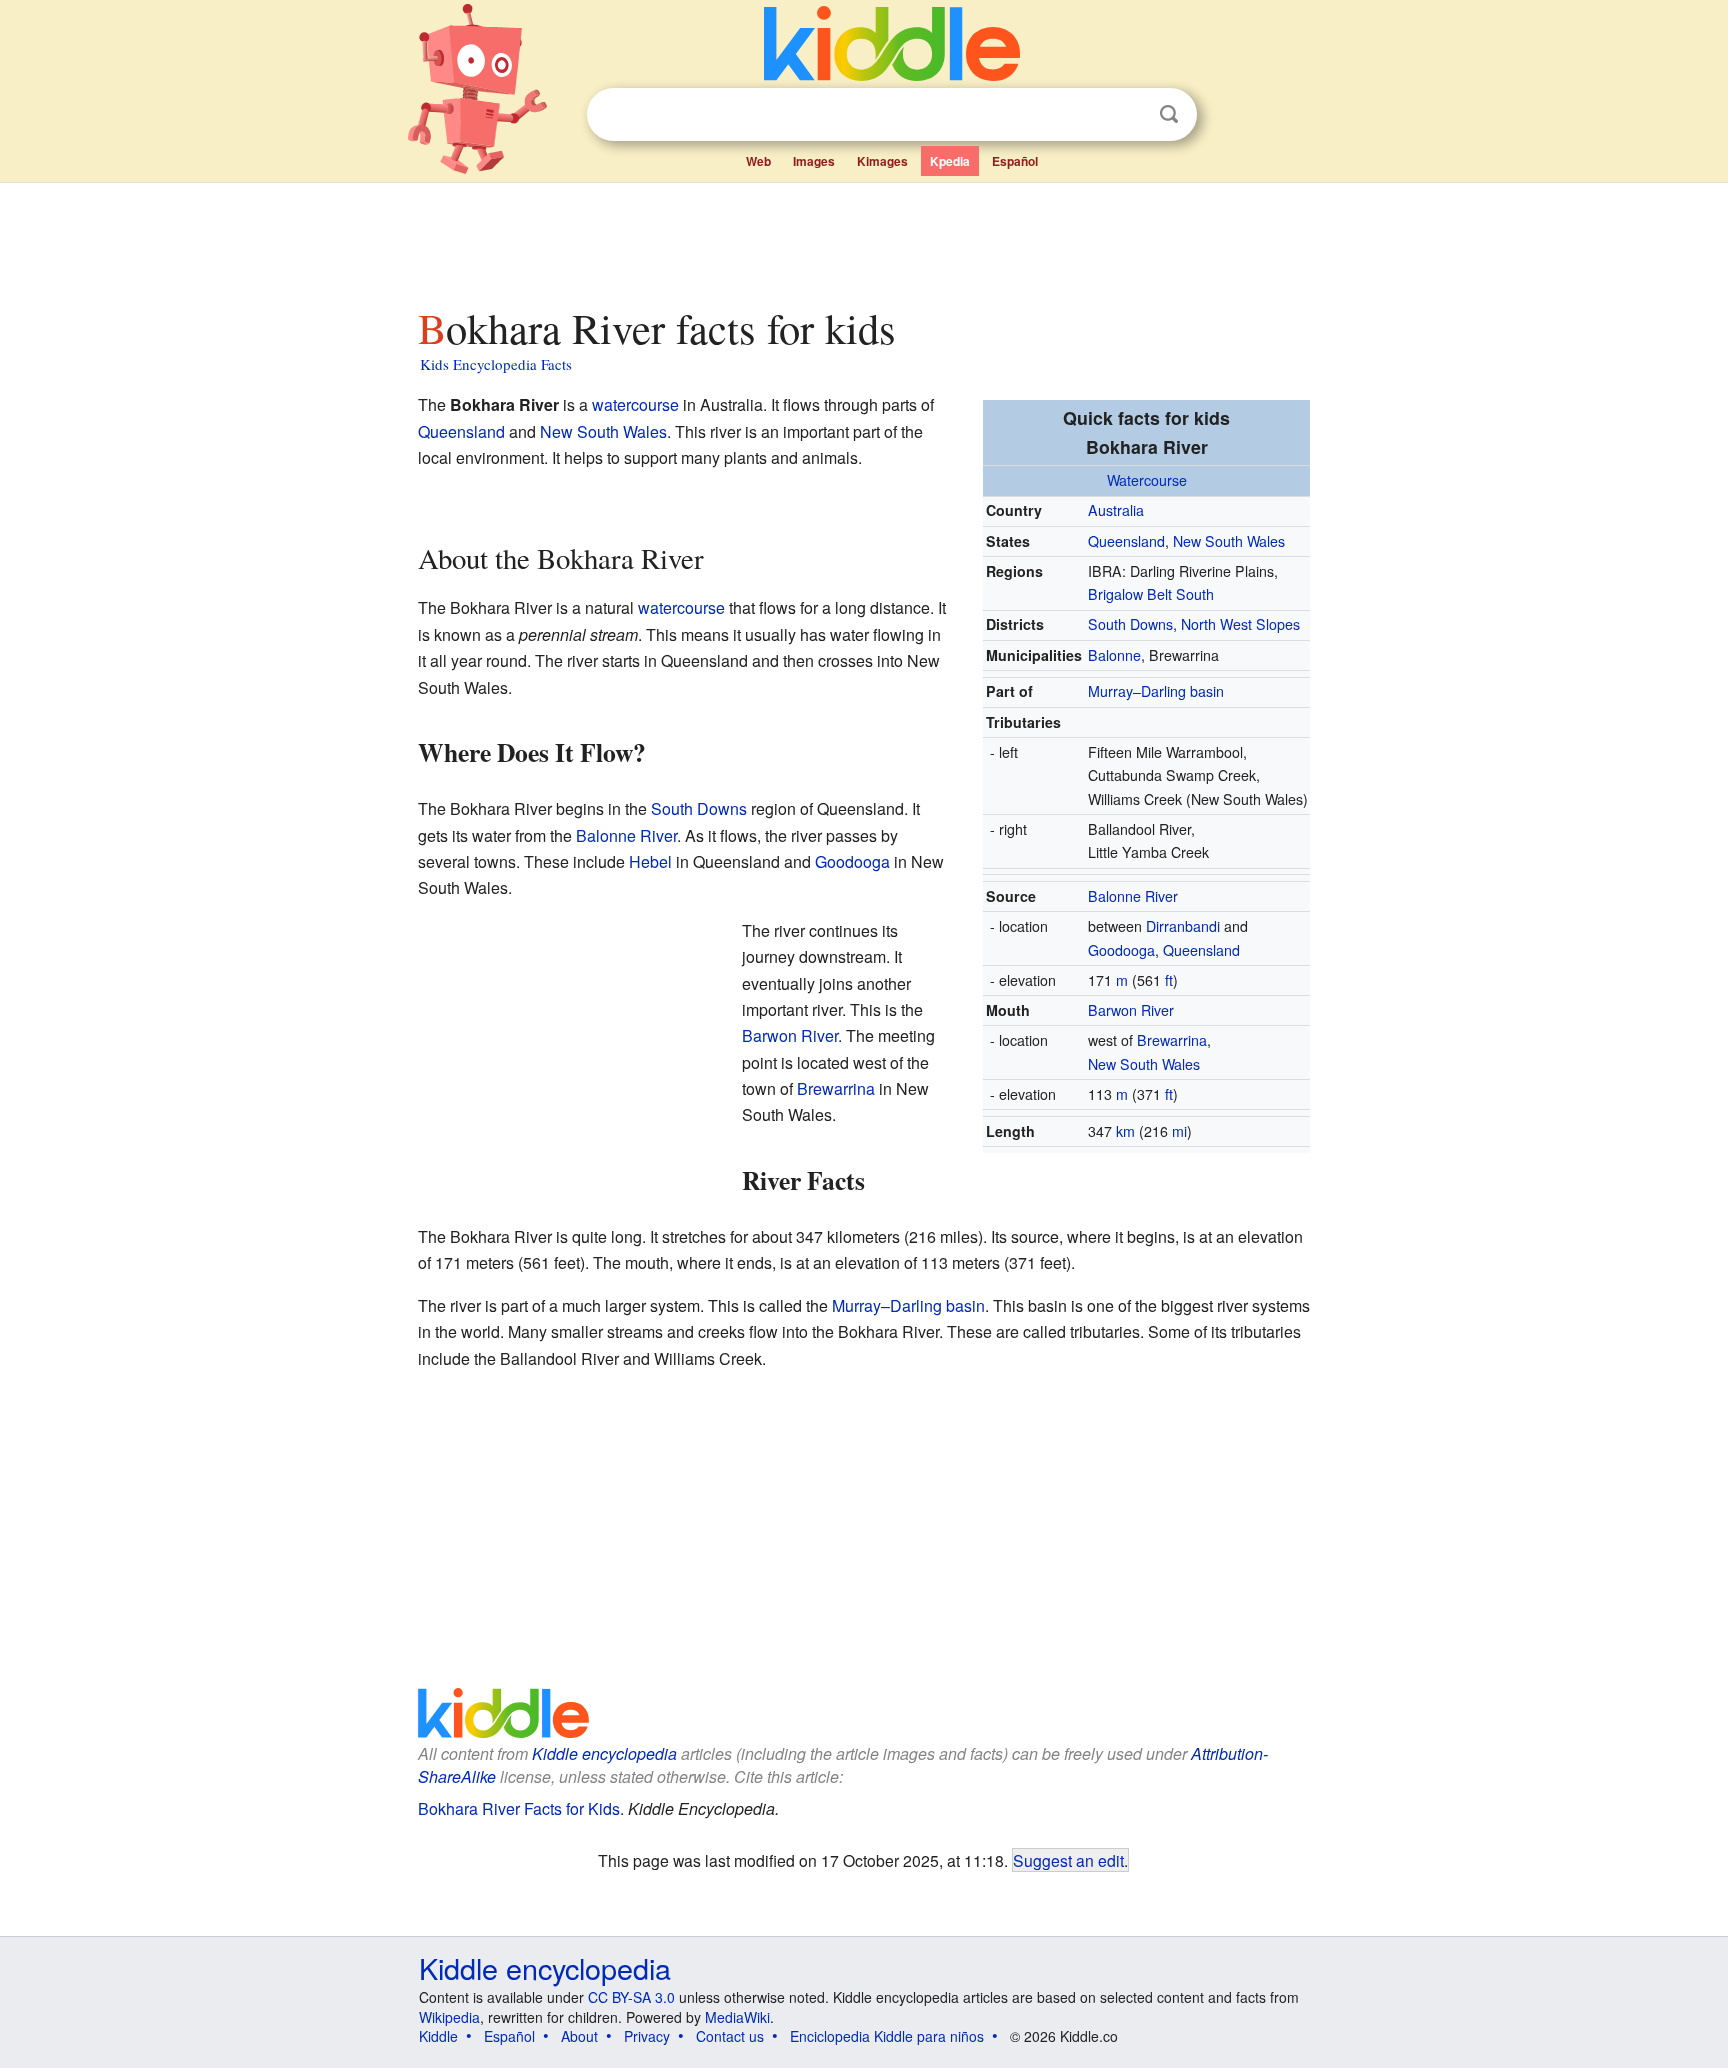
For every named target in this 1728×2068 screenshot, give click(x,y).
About (579, 2036)
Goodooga (1121, 950)
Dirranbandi (1183, 926)
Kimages (882, 161)
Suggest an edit (1068, 1860)
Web (758, 161)
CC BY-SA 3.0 (631, 1997)
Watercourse (1147, 480)
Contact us (730, 2036)
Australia (1116, 510)
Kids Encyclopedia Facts (496, 364)
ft (1169, 980)
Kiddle (438, 2036)
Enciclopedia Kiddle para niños (887, 2036)
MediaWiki (737, 2017)
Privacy (647, 2036)
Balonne (1114, 655)
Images (814, 161)
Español (1015, 161)
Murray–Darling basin (1156, 691)
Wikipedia (449, 2017)
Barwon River (1131, 1010)
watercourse (635, 404)
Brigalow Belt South (1151, 594)
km (1125, 1131)
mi (1179, 1131)
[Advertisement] (863, 239)
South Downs (1130, 624)
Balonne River (1133, 896)
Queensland (1126, 541)
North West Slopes (1240, 624)
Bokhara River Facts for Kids (519, 1808)
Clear (1128, 115)
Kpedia (950, 161)
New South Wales (1229, 541)
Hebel (650, 861)
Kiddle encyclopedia (604, 1753)
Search (1169, 114)
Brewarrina (1172, 1040)
